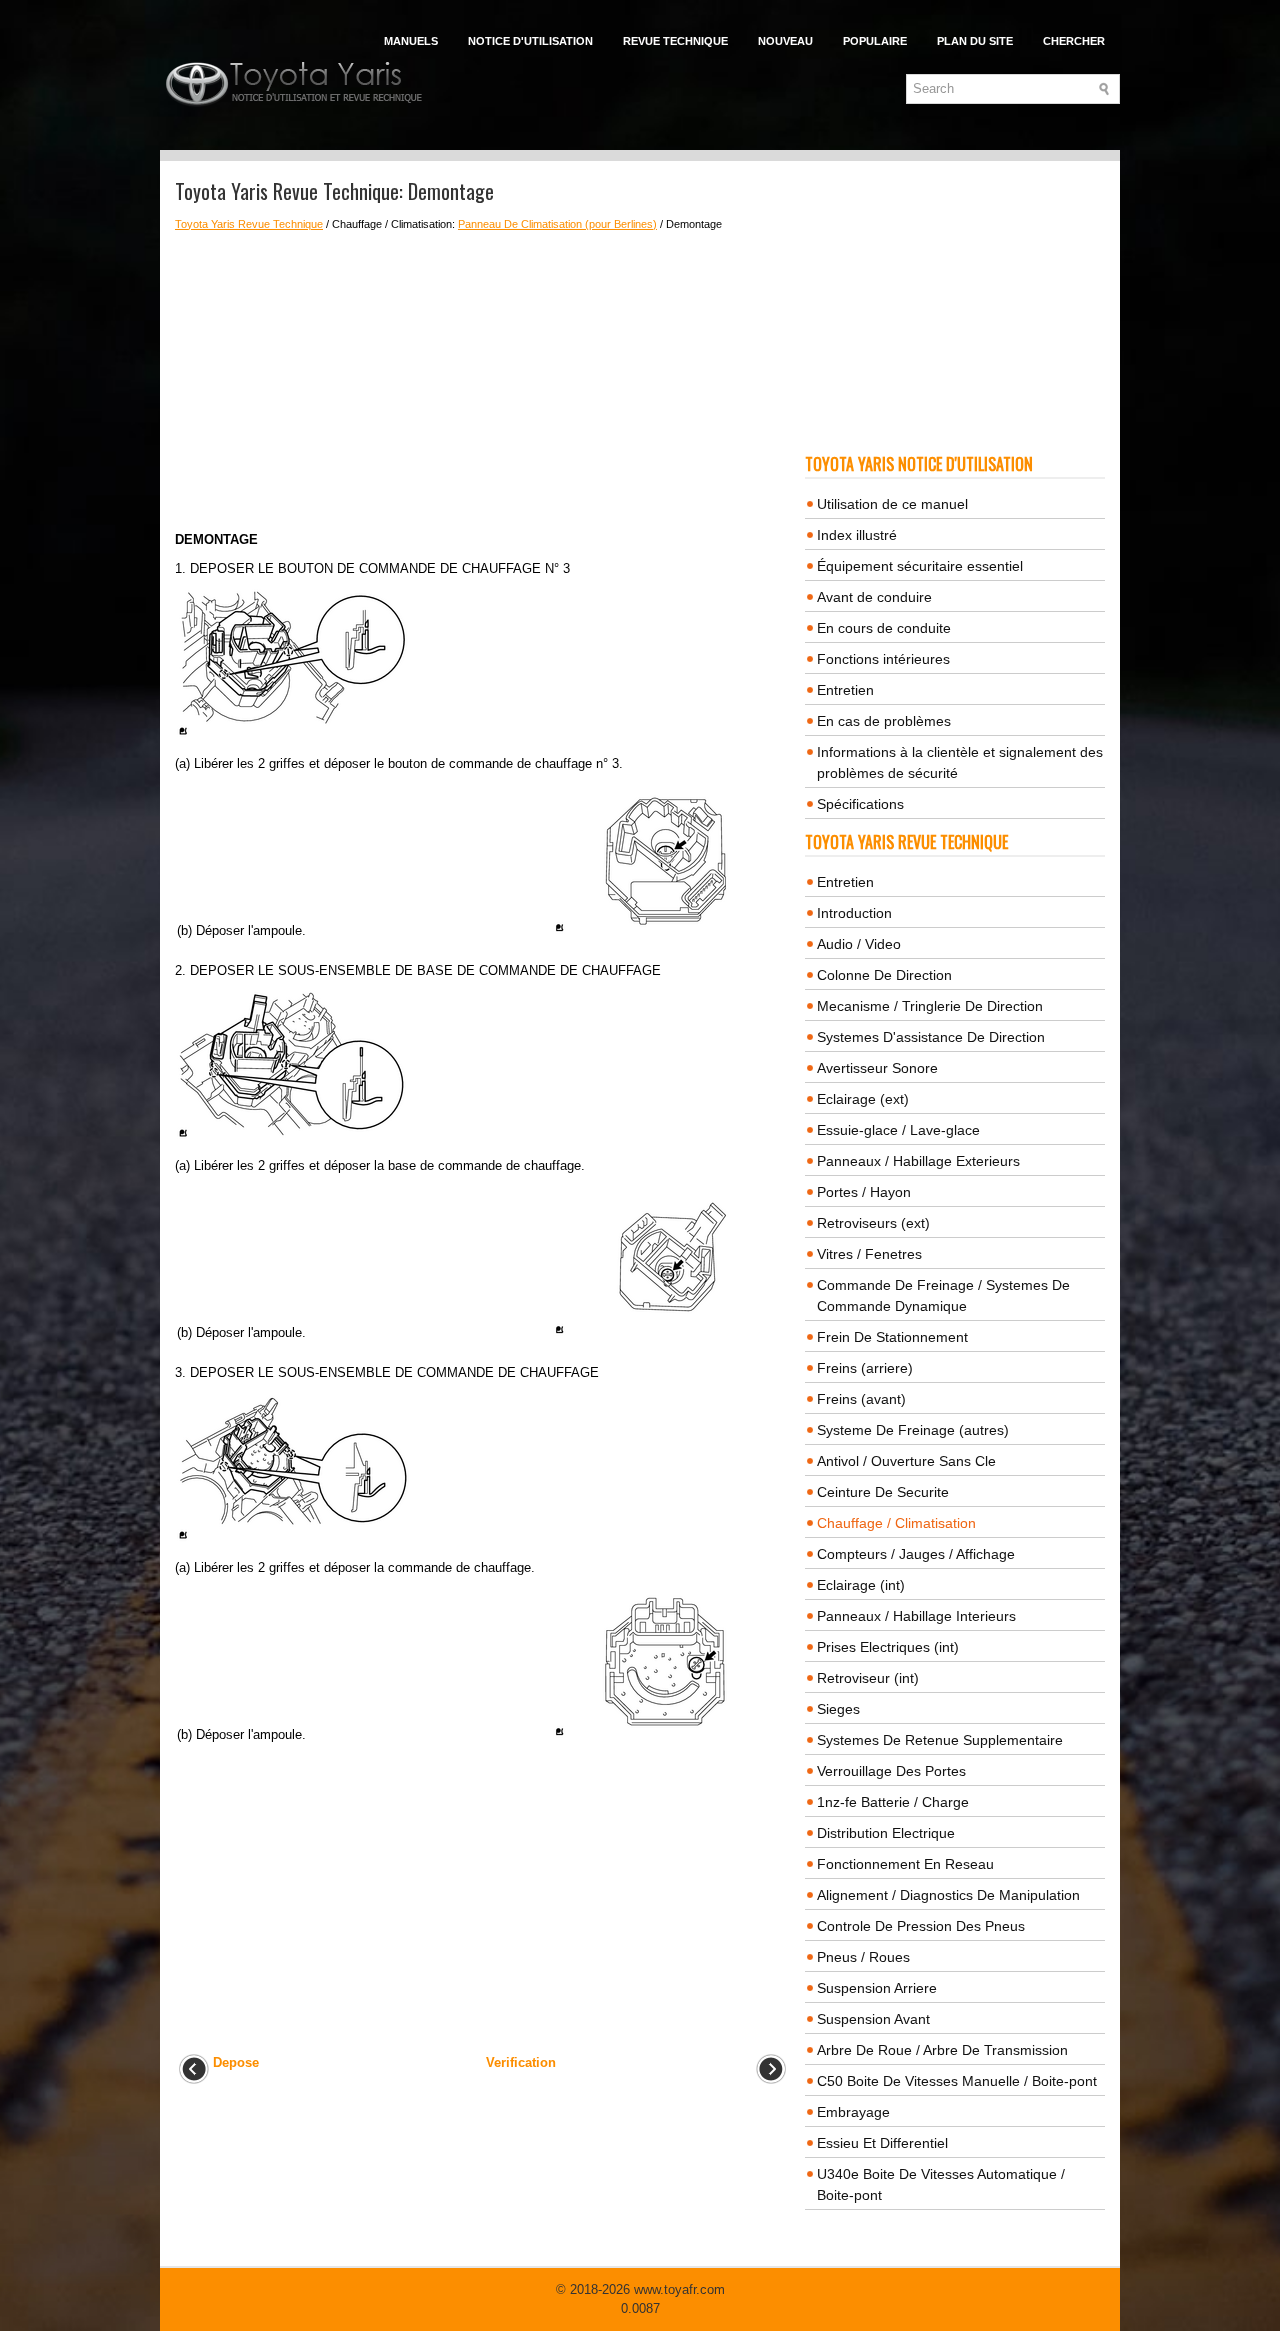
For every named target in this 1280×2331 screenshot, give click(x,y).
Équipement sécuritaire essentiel (920, 566)
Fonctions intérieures (883, 659)
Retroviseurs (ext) (873, 1223)
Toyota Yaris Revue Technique (249, 224)
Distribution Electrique (886, 1833)
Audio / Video (859, 944)
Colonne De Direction (884, 975)
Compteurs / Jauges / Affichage (916, 1554)
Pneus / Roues (863, 1957)
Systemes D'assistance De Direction (931, 1037)
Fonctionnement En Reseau (905, 1864)
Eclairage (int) (861, 1585)
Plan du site (975, 41)
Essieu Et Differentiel (882, 2143)
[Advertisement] (482, 381)
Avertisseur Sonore (877, 1068)
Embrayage (853, 2112)
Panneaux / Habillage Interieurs (916, 1616)
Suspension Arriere (877, 1988)
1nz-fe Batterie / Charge (893, 1802)
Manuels (411, 41)
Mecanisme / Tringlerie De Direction (930, 1006)
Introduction (854, 913)
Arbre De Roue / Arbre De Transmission (942, 2050)
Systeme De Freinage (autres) (913, 1430)
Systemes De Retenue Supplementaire (940, 1740)
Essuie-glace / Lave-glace (898, 1130)
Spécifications (860, 804)
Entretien (845, 690)
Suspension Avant (873, 2019)
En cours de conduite (884, 628)
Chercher (1074, 41)
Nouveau (785, 41)
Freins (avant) (861, 1399)
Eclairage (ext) (863, 1099)
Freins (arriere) (865, 1368)
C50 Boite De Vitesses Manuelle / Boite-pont (957, 2081)
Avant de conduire (874, 597)
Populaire (875, 41)
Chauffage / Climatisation (896, 1523)
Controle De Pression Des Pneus (921, 1926)
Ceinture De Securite (883, 1492)
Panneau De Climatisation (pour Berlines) (557, 224)
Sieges (838, 1709)
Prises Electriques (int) (888, 1647)
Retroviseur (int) (868, 1678)
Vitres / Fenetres (869, 1254)
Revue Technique (675, 41)
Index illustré (857, 535)
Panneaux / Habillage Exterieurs (918, 1161)
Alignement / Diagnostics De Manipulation (948, 1895)
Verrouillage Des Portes (891, 1771)
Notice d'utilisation (530, 41)
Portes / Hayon (864, 1192)
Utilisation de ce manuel (892, 504)
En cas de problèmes (884, 721)
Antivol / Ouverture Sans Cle (906, 1461)
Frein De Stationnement (892, 1337)
